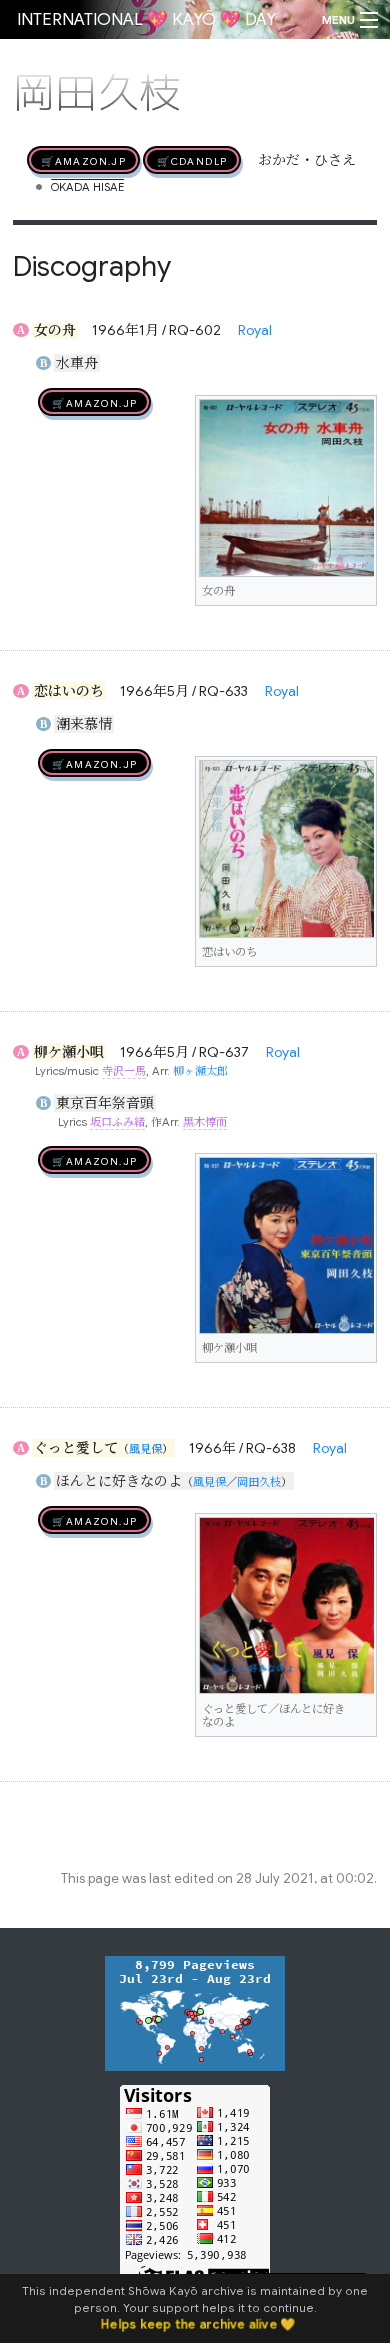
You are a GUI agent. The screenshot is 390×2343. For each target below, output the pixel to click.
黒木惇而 (205, 1122)
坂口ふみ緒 (117, 1122)
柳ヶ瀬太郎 (200, 1071)
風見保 (145, 1449)
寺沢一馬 (124, 1071)
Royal (255, 330)
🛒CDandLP (192, 160)
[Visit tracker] (195, 2012)
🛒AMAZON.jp (83, 160)
